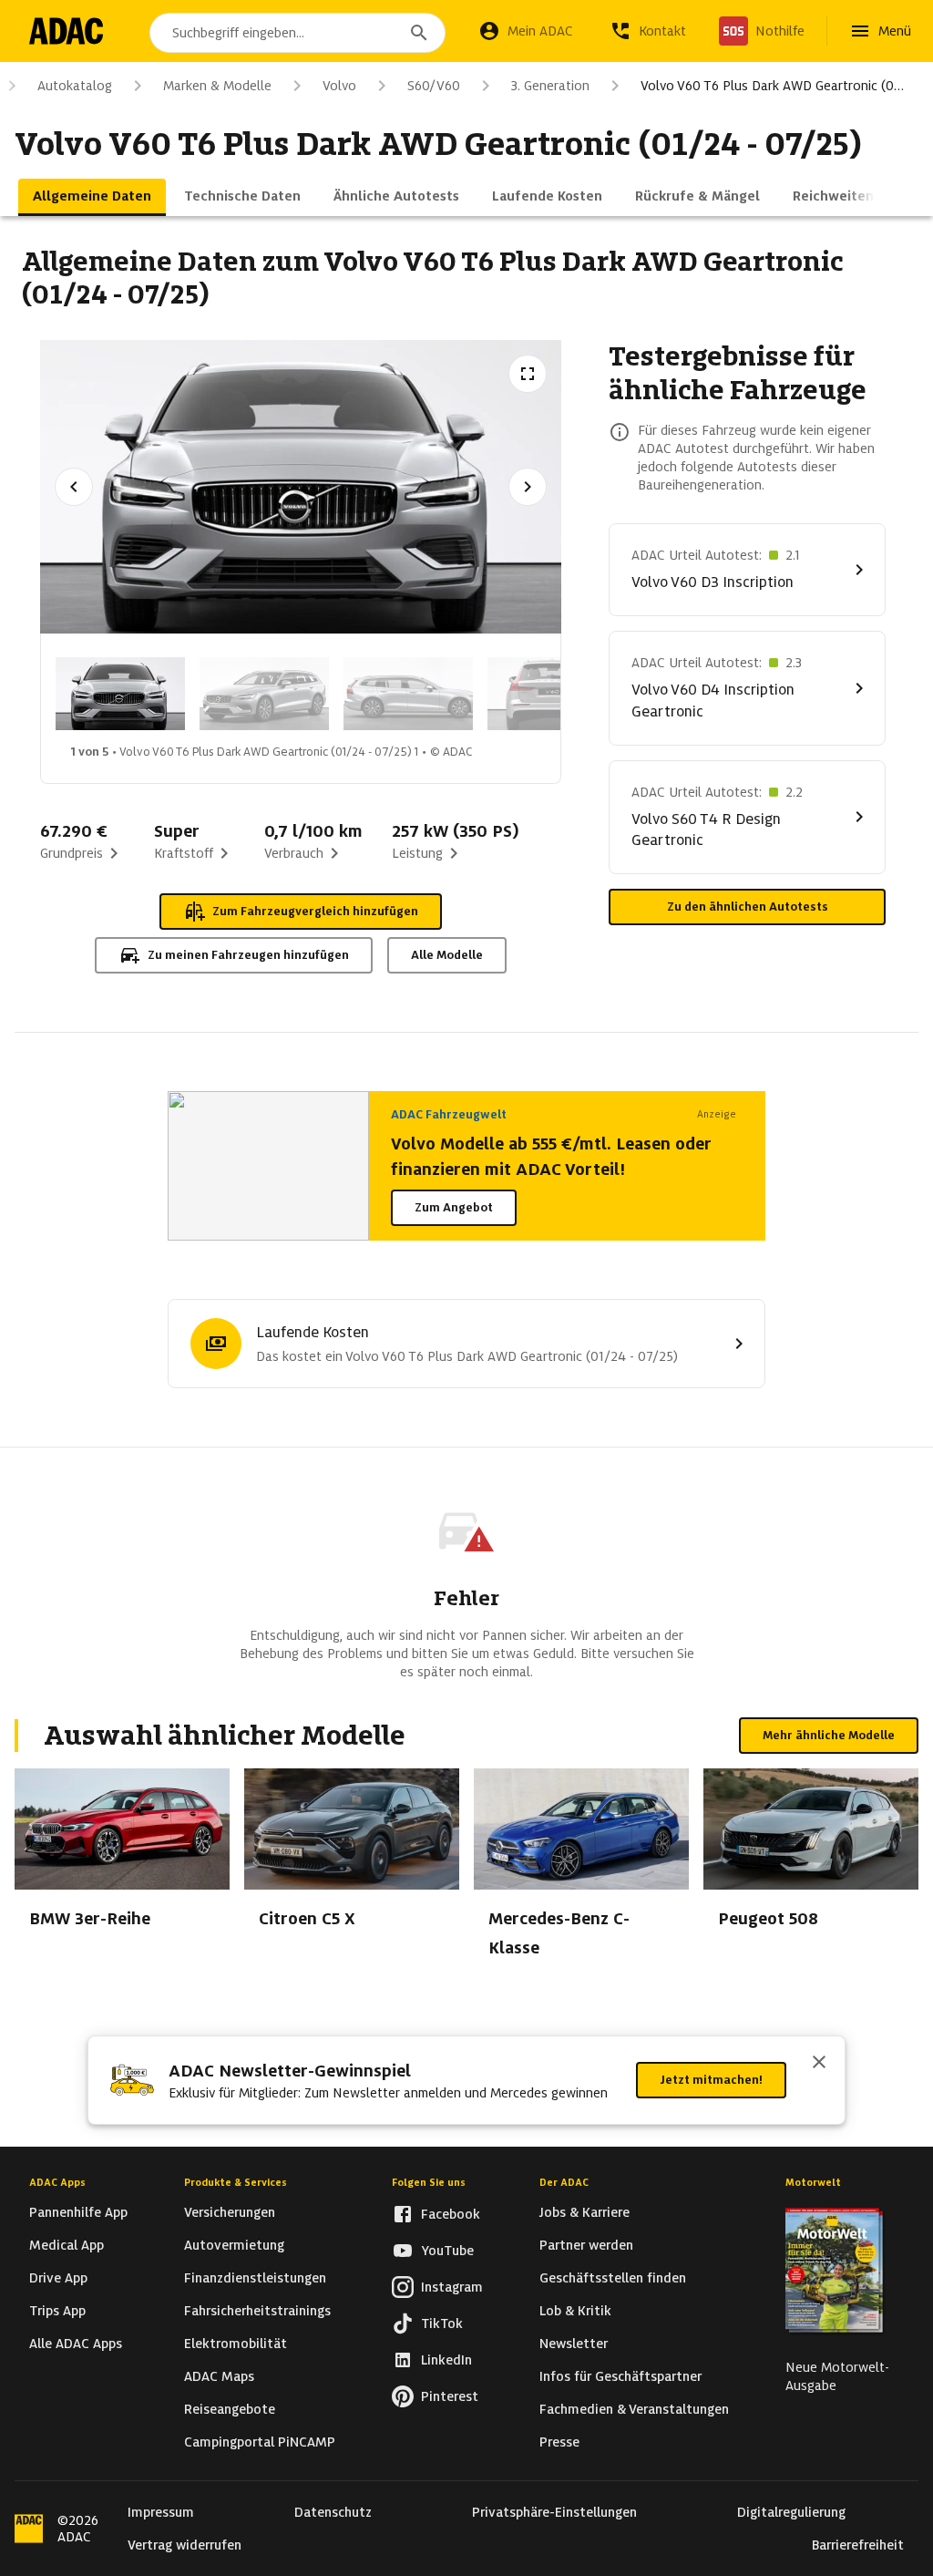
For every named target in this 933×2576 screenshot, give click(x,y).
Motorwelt (813, 2182)
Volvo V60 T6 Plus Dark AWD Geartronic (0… (772, 86)
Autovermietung (234, 2245)
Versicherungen (230, 2212)
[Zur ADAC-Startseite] (66, 31)
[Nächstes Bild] (528, 487)
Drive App (58, 2278)
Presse (559, 2442)
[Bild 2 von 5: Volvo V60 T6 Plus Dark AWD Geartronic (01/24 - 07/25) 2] (264, 694)
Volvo (339, 86)
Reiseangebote (230, 2409)
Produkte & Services (236, 2182)
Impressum (161, 2512)
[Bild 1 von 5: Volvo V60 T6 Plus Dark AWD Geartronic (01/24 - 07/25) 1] (120, 694)
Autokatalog (75, 86)
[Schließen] (819, 2064)
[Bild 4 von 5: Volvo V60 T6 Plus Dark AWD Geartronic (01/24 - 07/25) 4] (552, 694)
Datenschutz (333, 2512)
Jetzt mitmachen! (711, 2080)
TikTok (442, 2324)
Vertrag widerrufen (185, 2545)
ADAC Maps (219, 2376)
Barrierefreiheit (858, 2545)
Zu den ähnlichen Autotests (748, 907)
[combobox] (297, 33)
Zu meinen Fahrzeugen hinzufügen (248, 955)
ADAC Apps (57, 2182)
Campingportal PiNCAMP (260, 2442)
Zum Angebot (454, 1207)
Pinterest (450, 2396)
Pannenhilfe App (78, 2212)
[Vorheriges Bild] (74, 487)
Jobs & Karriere (584, 2212)
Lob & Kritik (575, 2311)
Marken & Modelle (217, 86)
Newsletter (574, 2344)
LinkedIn (446, 2360)
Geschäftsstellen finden (613, 2278)
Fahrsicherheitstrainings (257, 2311)
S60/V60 (434, 86)
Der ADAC (564, 2182)
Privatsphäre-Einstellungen (554, 2512)
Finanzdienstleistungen (255, 2278)
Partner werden (586, 2245)
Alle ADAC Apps (76, 2344)
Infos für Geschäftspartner (620, 2376)
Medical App (67, 2245)
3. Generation (550, 86)
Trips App (57, 2311)
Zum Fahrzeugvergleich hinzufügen (315, 911)
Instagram (452, 2287)
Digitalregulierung (791, 2512)
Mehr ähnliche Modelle (829, 1735)
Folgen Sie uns (429, 2182)
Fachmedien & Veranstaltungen (634, 2409)
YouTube (447, 2251)
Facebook (451, 2214)
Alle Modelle (447, 955)
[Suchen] (419, 33)
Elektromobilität (236, 2344)
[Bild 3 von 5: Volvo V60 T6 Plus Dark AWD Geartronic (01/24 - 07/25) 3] (408, 694)
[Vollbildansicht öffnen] (528, 374)
